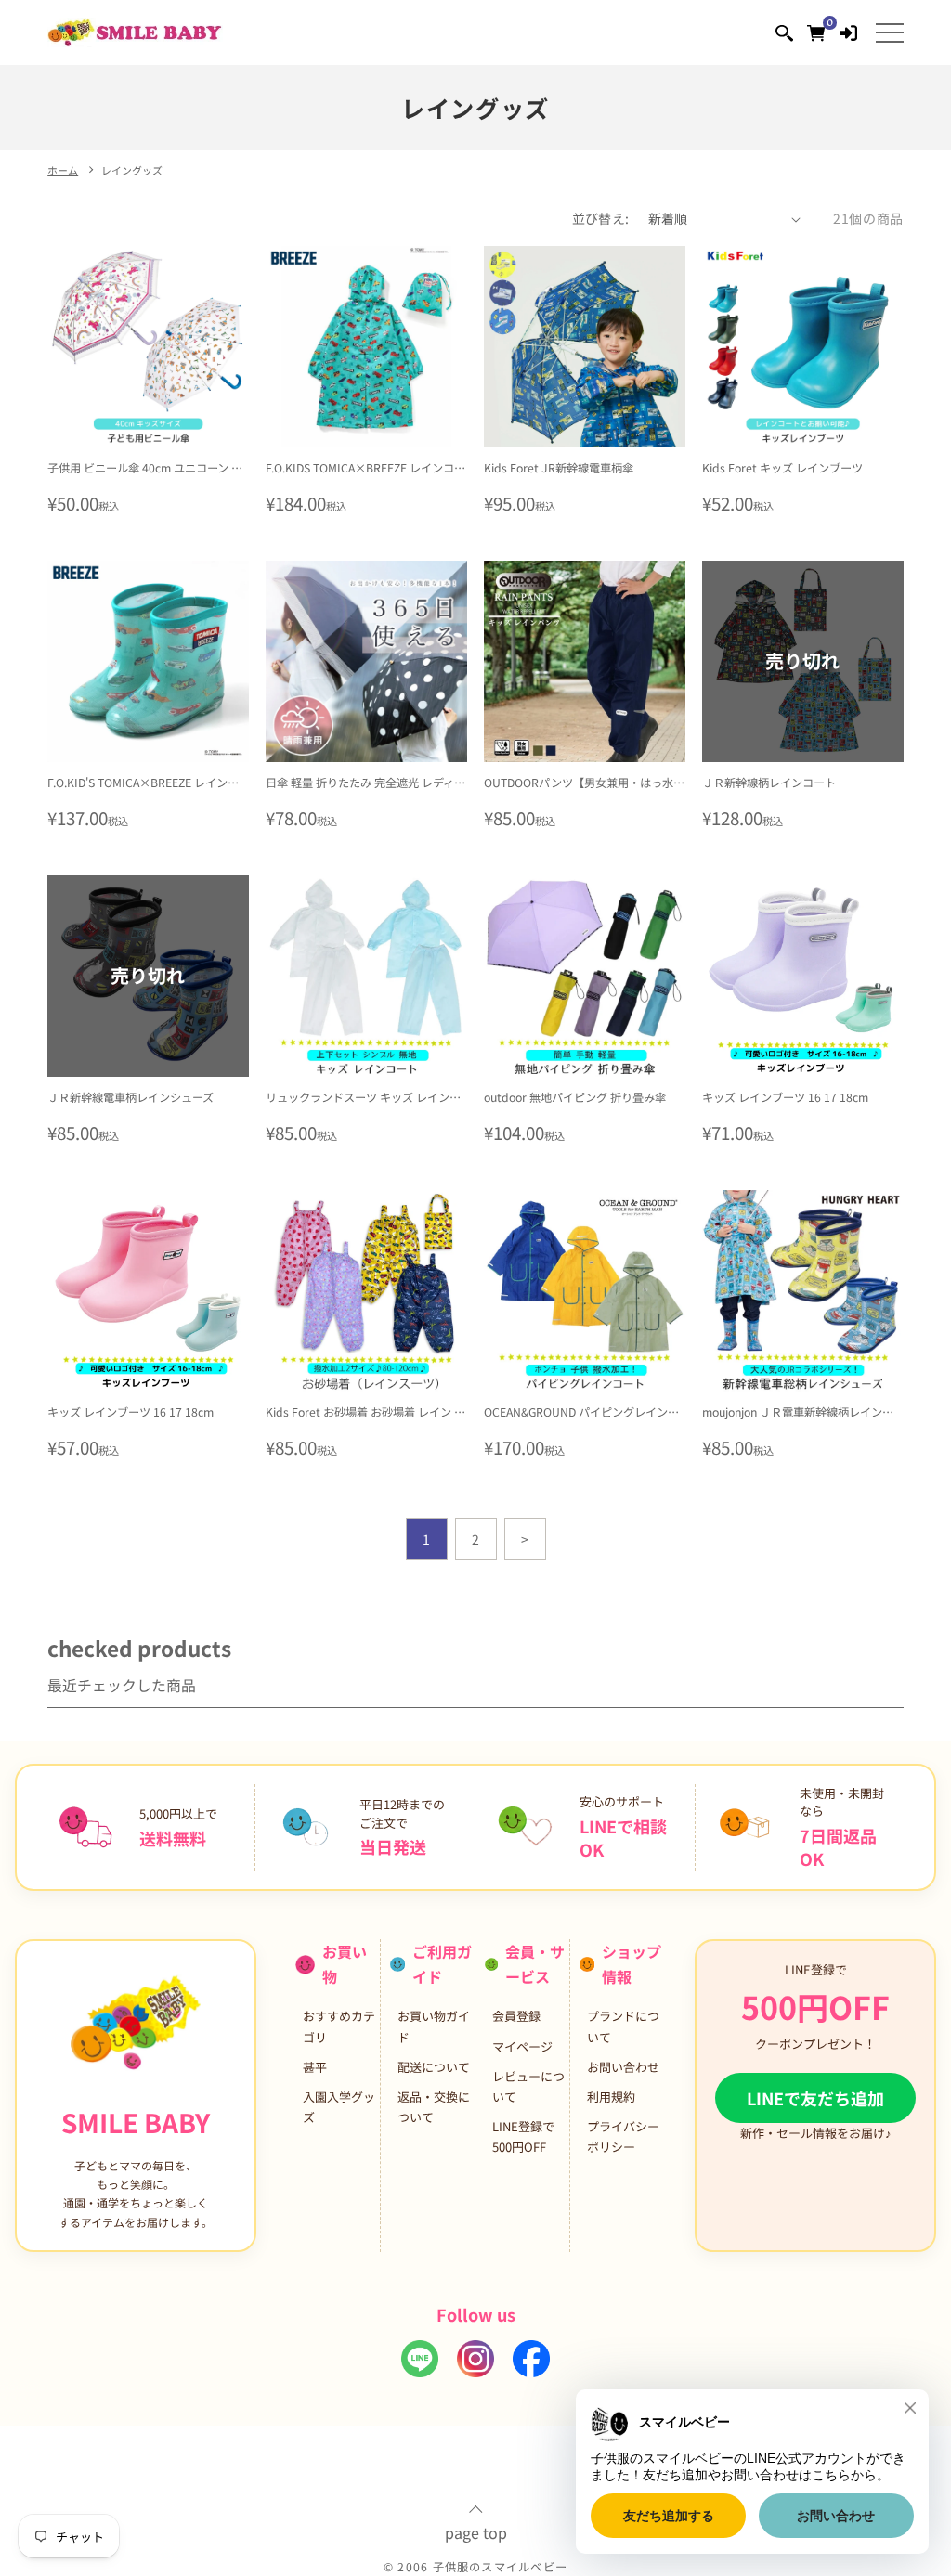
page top (476, 2531)
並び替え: (601, 218)
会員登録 (516, 2016)
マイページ (522, 2046)
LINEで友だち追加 (815, 2098)
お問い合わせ (623, 2067)
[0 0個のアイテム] (816, 32)
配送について (434, 2067)
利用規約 (611, 2097)
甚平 (315, 2067)
